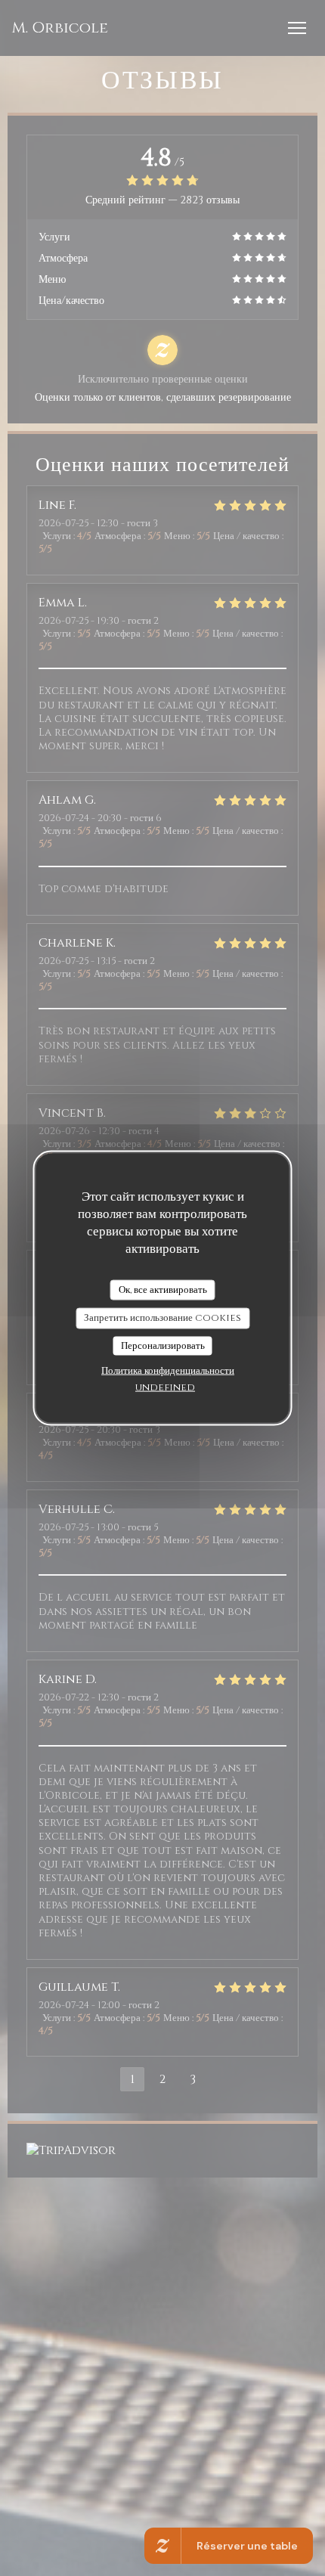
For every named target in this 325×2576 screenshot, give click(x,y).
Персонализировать (163, 1345)
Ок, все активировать (163, 1289)
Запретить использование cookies (162, 1318)
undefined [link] (165, 1387)
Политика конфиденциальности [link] (168, 1371)
